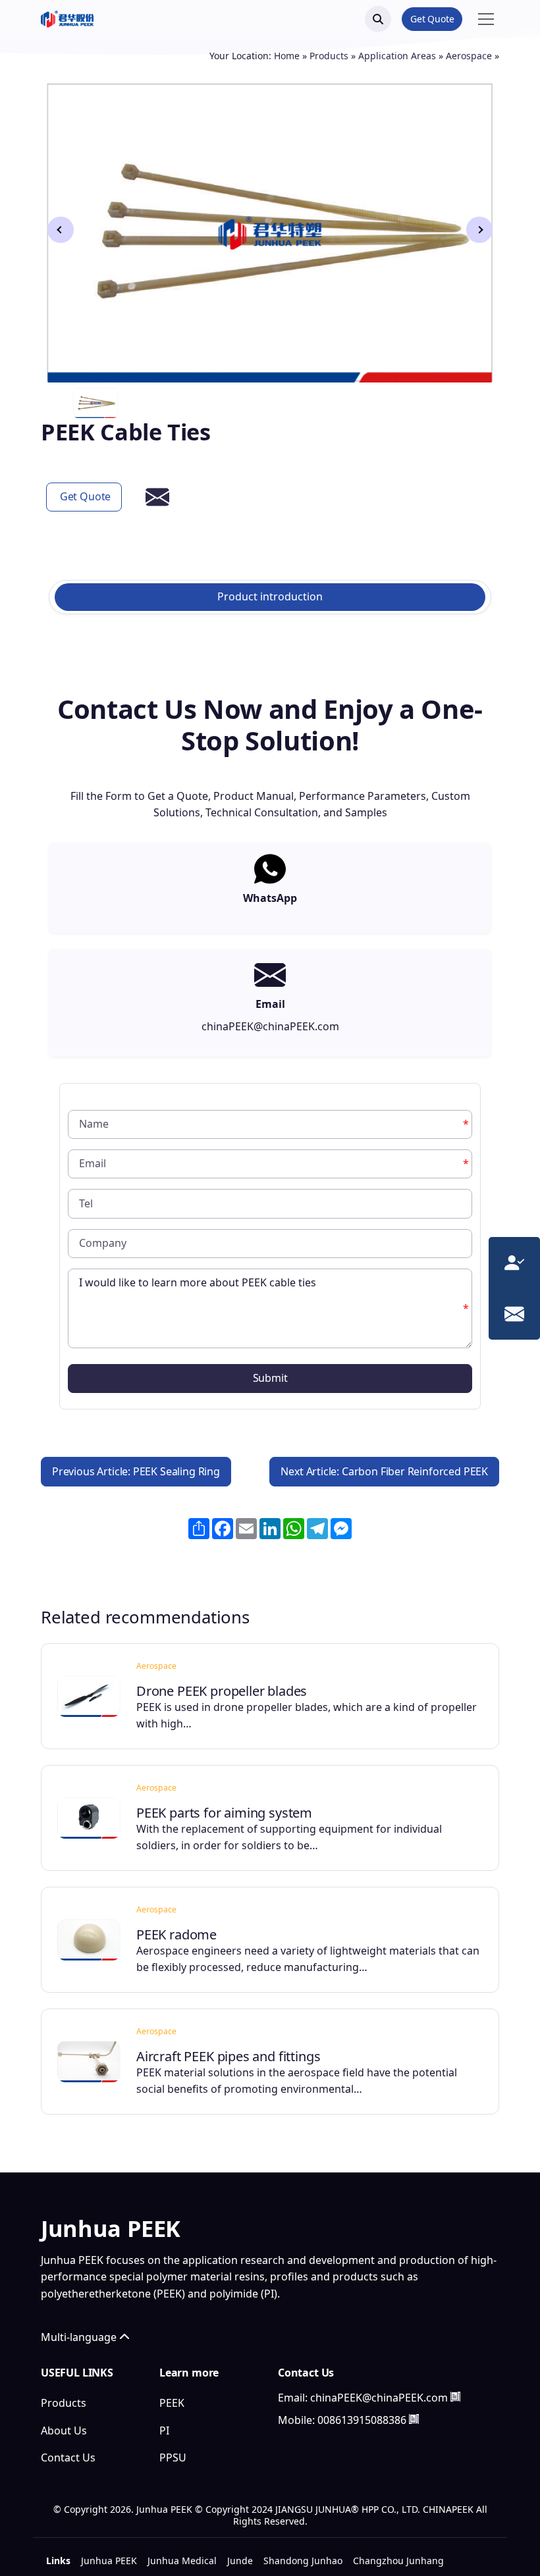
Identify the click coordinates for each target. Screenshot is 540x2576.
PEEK (172, 2403)
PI (164, 2431)
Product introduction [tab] (270, 596)
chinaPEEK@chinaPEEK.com (379, 2398)
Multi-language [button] (80, 2337)
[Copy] (455, 2397)
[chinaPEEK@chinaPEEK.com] (514, 1312)
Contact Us (68, 2458)
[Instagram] (354, 2447)
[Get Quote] (514, 1261)
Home (287, 56)
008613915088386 (362, 2420)
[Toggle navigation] (486, 19)
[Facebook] (291, 2447)
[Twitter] (323, 2447)
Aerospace (469, 56)
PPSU (173, 2458)
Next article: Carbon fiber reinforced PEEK (384, 1471)
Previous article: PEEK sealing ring (136, 1471)
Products (329, 56)
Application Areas (397, 56)
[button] (479, 230)
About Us (64, 2431)
